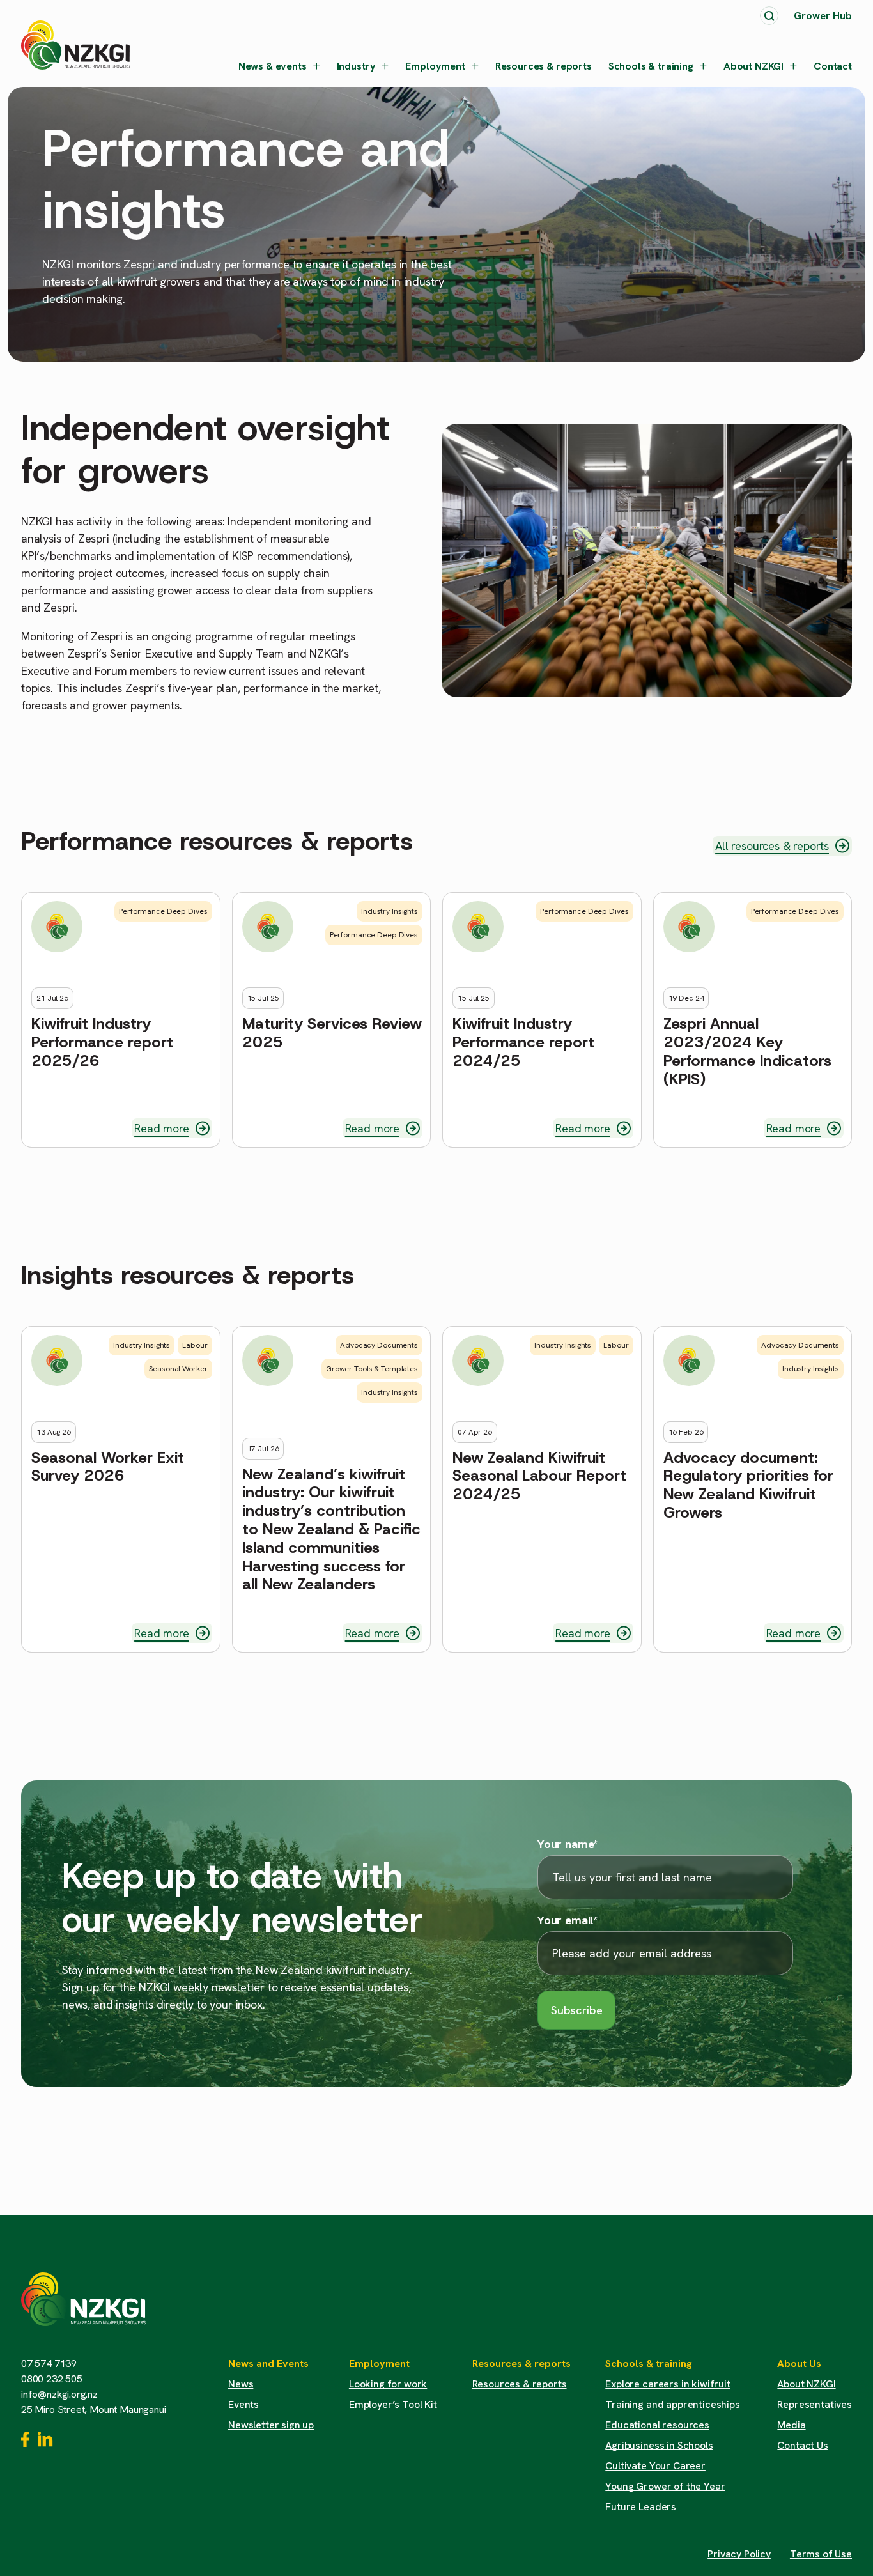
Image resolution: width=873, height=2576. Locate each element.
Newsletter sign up (271, 2425)
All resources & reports (772, 846)
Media (791, 2425)
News (241, 2384)
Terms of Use (821, 2554)
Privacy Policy (739, 2554)
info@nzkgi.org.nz (59, 2394)
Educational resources (657, 2425)
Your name (568, 1844)
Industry (356, 66)
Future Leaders (641, 2507)
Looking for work (388, 2384)
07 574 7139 (49, 2364)
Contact (833, 66)
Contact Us (802, 2445)
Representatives (815, 2404)
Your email (568, 1920)
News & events (273, 66)
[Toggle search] (769, 16)
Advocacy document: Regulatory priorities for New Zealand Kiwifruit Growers (748, 1485)
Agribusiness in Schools (659, 2445)
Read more (161, 1128)
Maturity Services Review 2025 (332, 1033)
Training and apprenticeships (674, 2404)
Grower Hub (823, 16)
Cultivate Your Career (655, 2466)
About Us (799, 2364)
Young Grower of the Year (665, 2486)
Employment (435, 66)
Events (243, 2404)
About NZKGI (753, 66)
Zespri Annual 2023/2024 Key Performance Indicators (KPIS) (747, 1052)
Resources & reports (544, 66)
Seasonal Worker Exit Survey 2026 (108, 1467)
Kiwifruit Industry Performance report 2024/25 (523, 1042)
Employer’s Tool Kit (393, 2404)
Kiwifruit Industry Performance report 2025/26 (102, 1042)
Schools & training (651, 66)
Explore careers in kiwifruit (668, 2384)
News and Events (268, 2364)
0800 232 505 (52, 2379)
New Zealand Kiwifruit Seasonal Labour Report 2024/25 (539, 1476)
